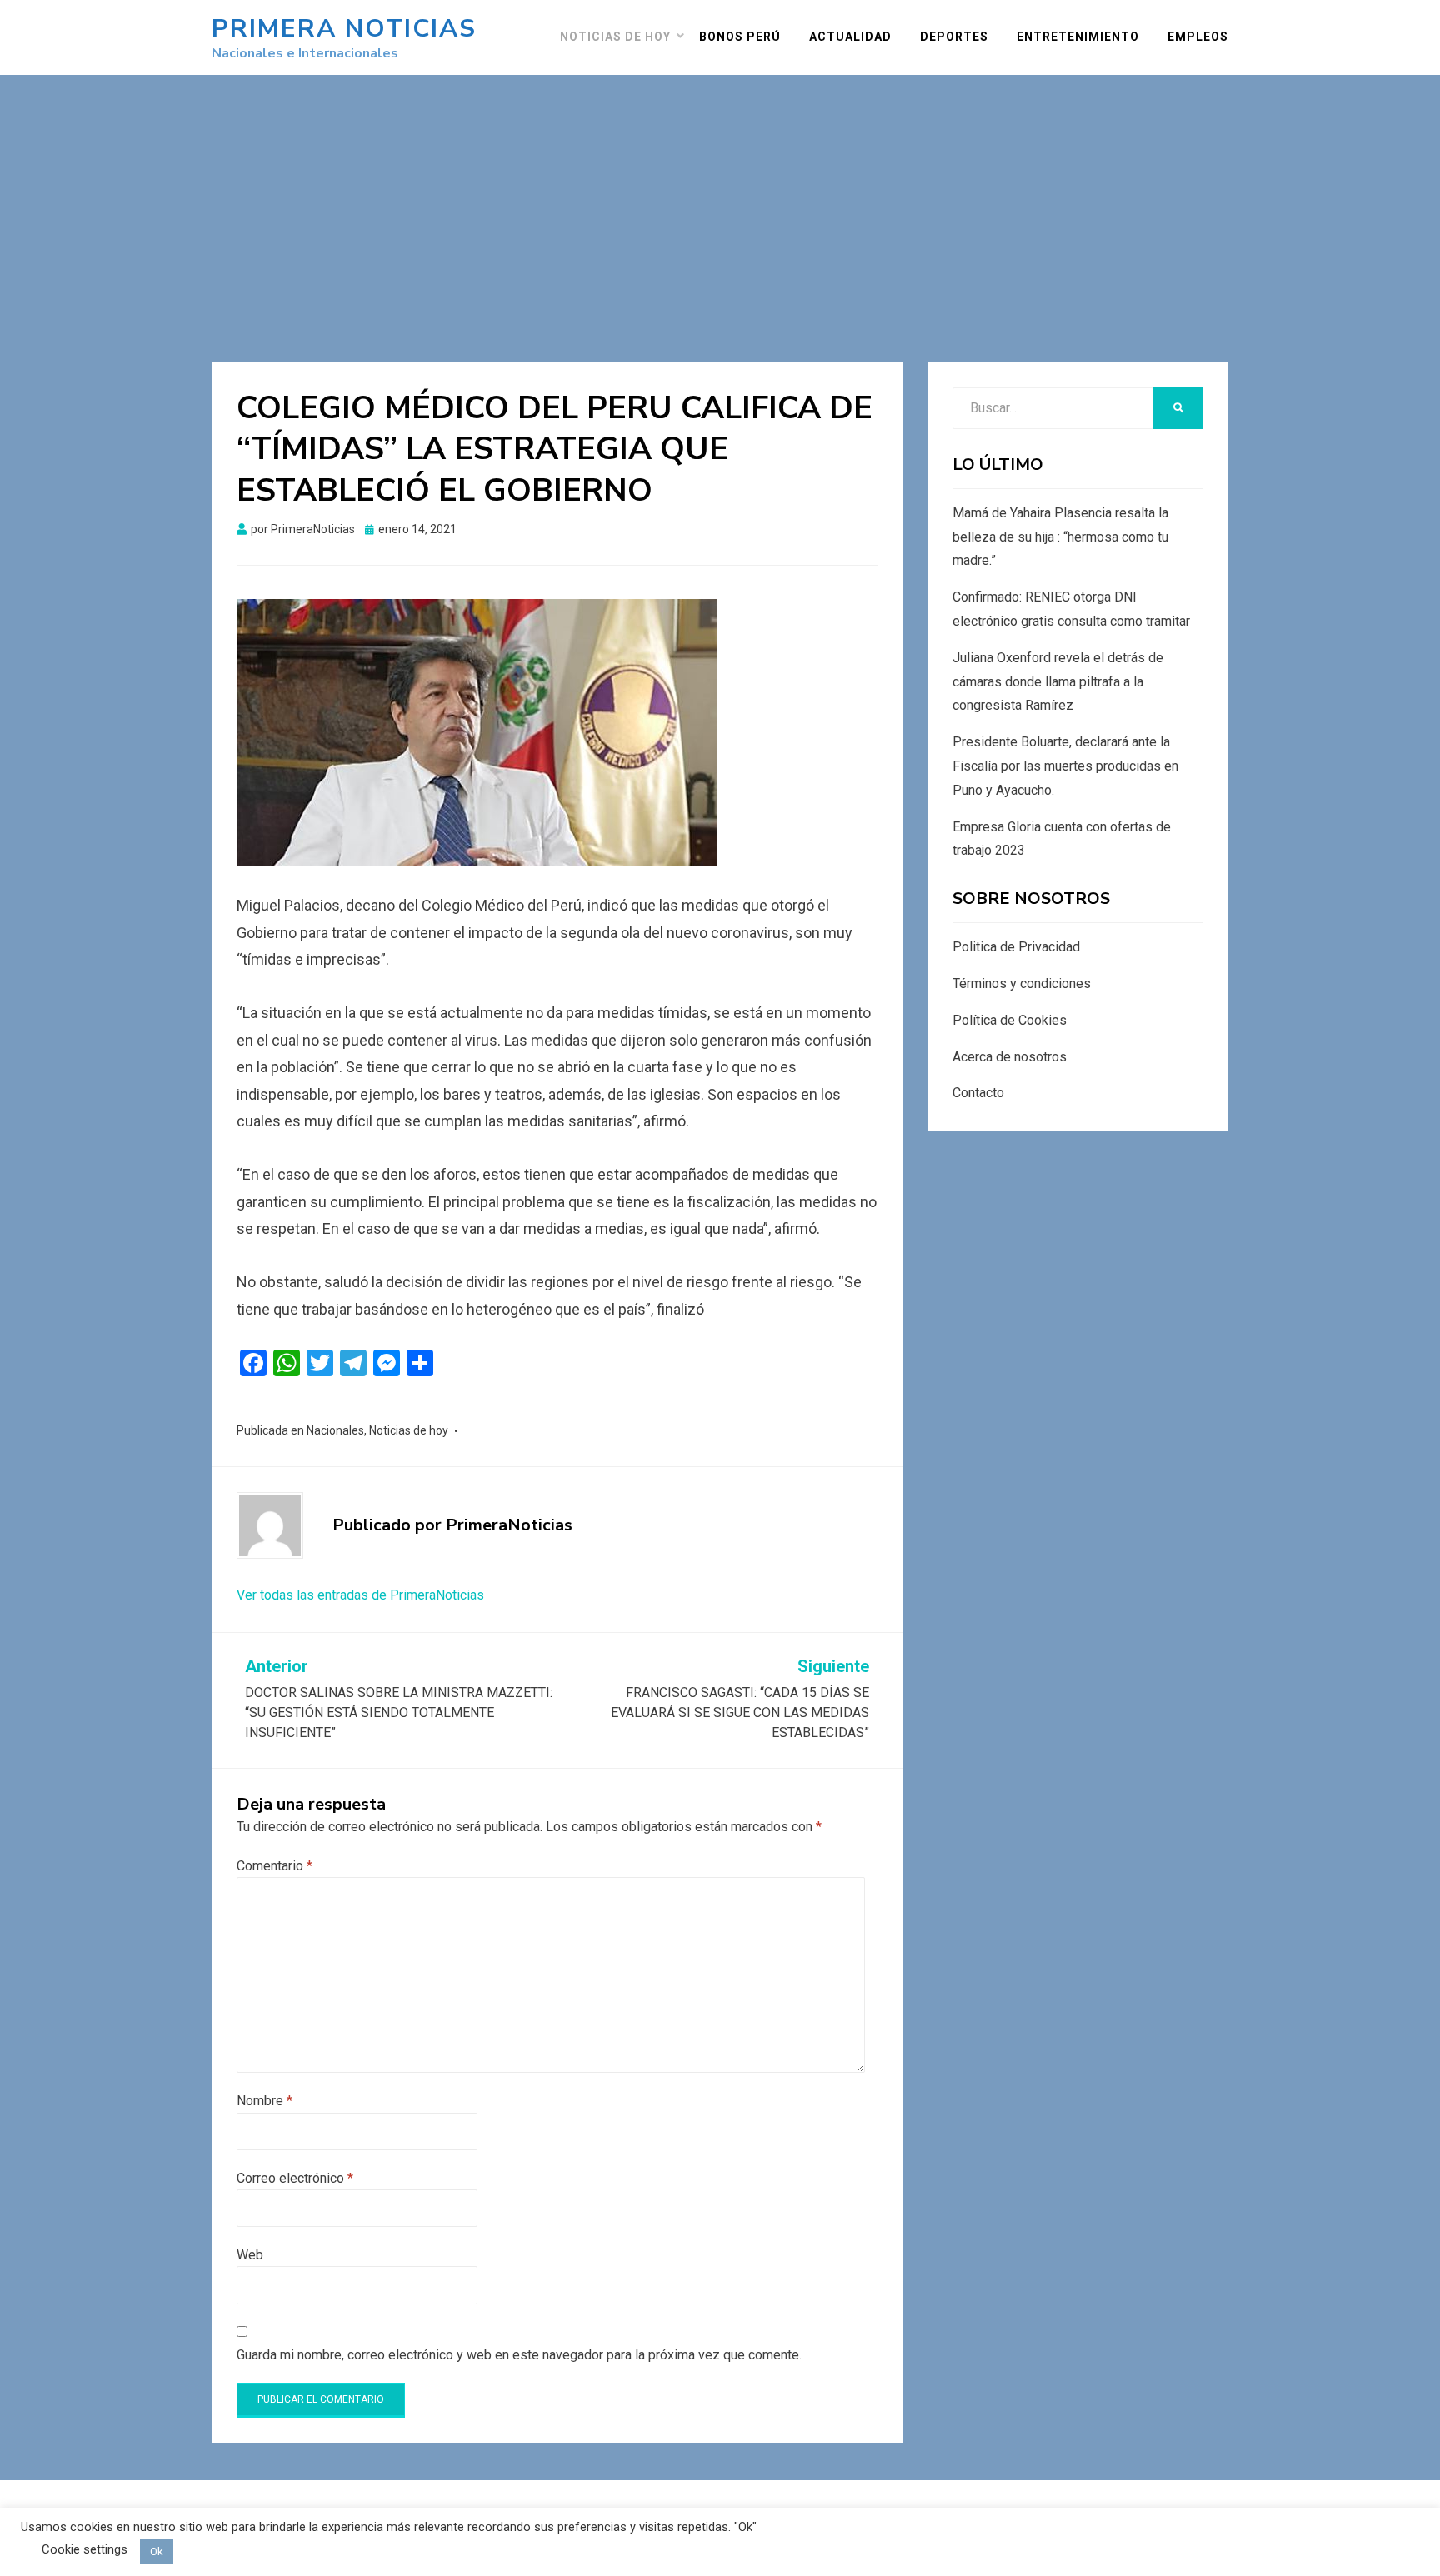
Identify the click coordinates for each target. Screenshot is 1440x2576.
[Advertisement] (720, 200)
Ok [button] (157, 2551)
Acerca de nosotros (1010, 1057)
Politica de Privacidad (1016, 947)
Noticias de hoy (615, 37)
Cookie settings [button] (85, 2549)
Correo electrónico (295, 2178)
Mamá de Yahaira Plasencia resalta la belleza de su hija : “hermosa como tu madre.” (1060, 537)
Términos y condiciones (1022, 983)
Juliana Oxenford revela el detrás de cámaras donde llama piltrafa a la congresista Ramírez (1058, 682)
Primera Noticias (344, 29)
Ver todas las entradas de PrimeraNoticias (360, 1595)
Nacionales (335, 1430)
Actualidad (850, 37)
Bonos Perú (740, 37)
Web (250, 2255)
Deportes (954, 37)
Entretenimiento (1078, 37)
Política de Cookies (1010, 1020)
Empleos (1198, 37)
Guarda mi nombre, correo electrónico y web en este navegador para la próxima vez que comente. (519, 2355)
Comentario (275, 1866)
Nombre (265, 2101)
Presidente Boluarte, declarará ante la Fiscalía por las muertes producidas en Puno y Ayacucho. (1065, 766)
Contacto (978, 1093)
